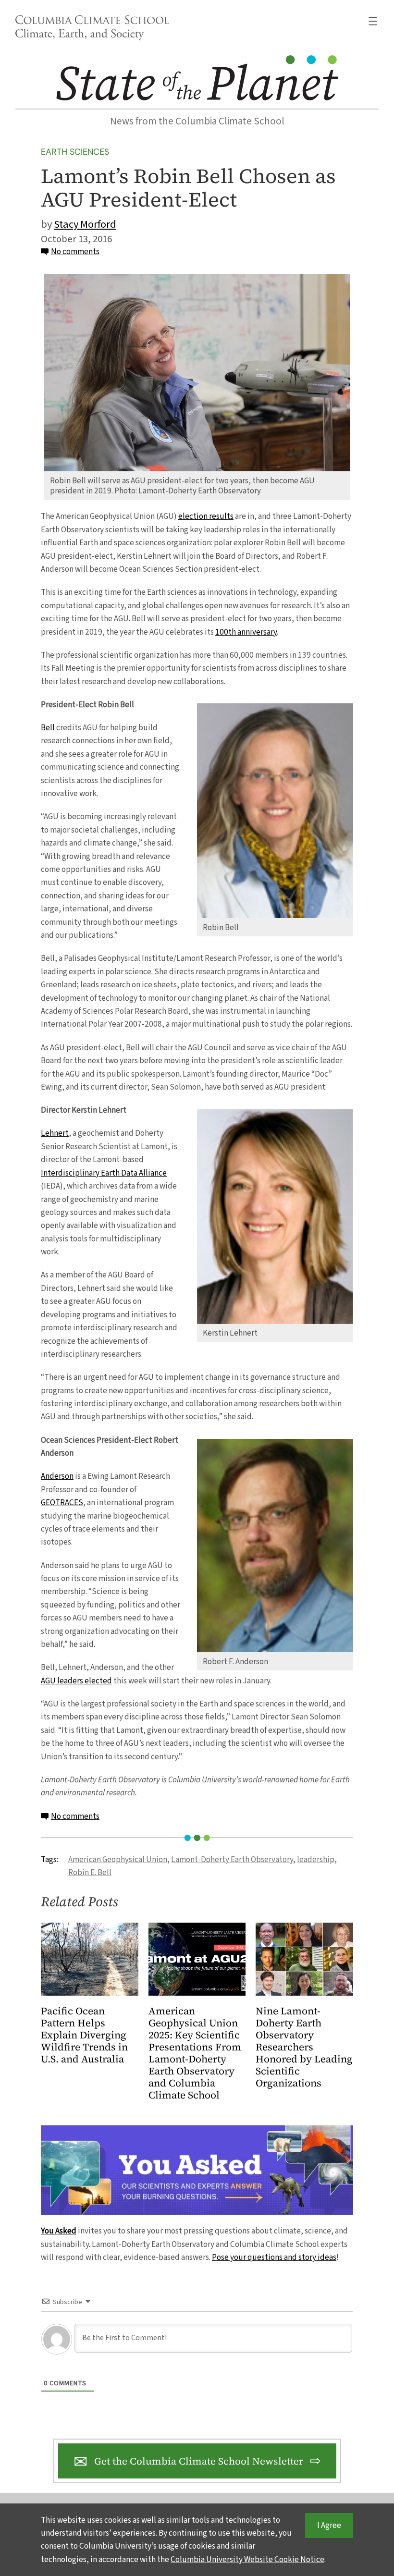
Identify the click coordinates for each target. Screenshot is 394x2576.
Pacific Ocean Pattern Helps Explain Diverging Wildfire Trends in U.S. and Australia (84, 2035)
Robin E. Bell (90, 1872)
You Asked (59, 2231)
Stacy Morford (85, 224)
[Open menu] (373, 21)
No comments (75, 251)
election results (206, 516)
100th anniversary (246, 632)
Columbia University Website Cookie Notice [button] (247, 2559)
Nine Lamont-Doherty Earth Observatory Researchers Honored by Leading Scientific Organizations (304, 2047)
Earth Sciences (75, 152)
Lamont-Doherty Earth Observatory (232, 1859)
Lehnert (55, 1133)
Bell (48, 728)
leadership (316, 1859)
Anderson (57, 1476)
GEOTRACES (62, 1503)
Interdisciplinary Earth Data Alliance (104, 1173)
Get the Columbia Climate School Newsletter (199, 2461)
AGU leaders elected (76, 1681)
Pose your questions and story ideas (274, 2257)
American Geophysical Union (118, 1859)
